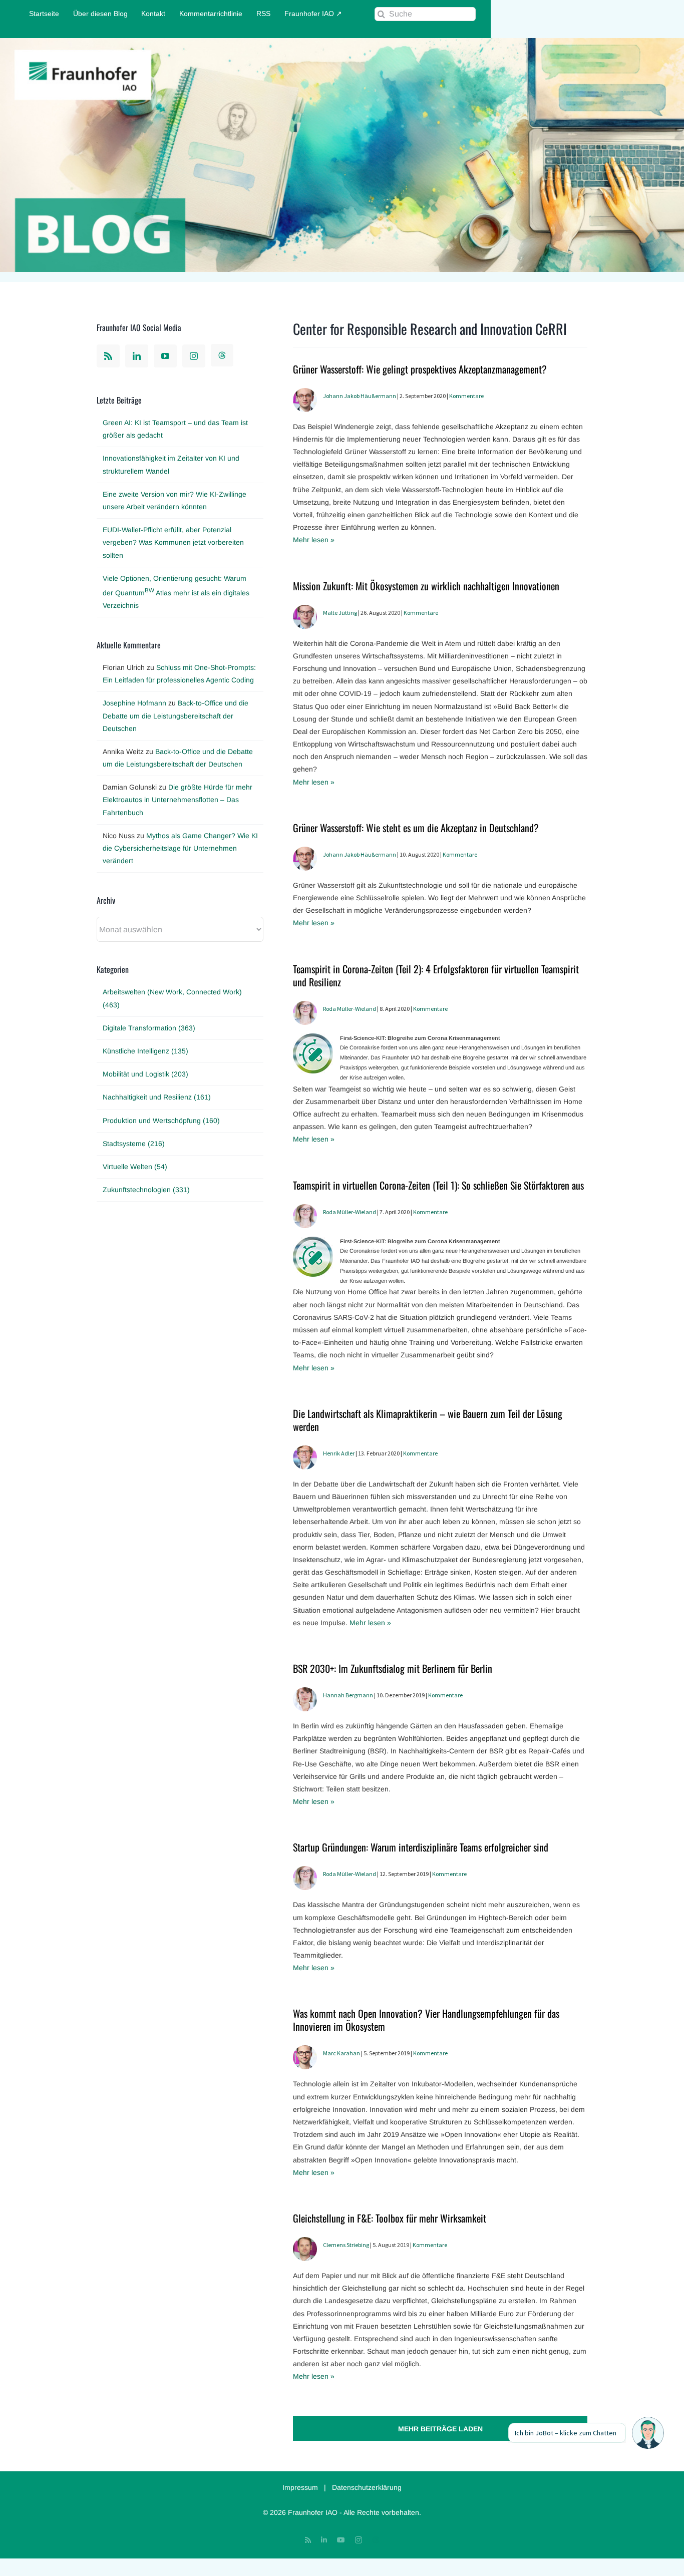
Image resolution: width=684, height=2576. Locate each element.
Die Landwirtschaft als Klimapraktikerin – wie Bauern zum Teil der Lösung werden (428, 1420)
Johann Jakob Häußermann (360, 396)
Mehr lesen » (314, 540)
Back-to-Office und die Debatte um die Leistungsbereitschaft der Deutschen (176, 715)
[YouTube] (165, 356)
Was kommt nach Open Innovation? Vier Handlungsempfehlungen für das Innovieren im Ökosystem (426, 2020)
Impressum (300, 2487)
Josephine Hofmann (134, 703)
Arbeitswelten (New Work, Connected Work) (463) (172, 998)
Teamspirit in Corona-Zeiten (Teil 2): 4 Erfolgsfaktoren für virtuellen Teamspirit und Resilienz (436, 975)
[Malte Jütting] (305, 611)
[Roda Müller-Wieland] (305, 1007)
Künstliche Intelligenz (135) (145, 1051)
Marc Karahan (341, 2053)
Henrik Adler (339, 1453)
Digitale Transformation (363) (149, 1028)
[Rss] (108, 356)
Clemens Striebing (346, 2245)
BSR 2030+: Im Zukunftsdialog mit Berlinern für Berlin (393, 1668)
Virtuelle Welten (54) (135, 1167)
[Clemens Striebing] (305, 2243)
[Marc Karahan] (305, 2051)
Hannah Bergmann (348, 1695)
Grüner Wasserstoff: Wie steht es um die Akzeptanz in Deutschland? (416, 828)
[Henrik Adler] (305, 1451)
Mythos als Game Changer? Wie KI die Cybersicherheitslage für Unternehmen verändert (180, 848)
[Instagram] (194, 356)
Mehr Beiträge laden (440, 2429)
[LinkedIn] (137, 356)
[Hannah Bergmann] (305, 1693)
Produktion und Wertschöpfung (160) (161, 1121)
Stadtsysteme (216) (134, 1144)
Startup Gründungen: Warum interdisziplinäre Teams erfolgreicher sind (421, 1847)
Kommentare (466, 396)
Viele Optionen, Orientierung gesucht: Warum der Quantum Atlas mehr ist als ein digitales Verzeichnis (176, 592)
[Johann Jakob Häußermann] (305, 394)
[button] (648, 2433)
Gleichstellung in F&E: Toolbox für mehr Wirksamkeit (390, 2218)
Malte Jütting (340, 613)
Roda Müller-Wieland (350, 1009)
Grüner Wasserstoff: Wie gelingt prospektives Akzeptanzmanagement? (420, 369)
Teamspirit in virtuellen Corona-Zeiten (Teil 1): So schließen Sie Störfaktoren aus (438, 1185)
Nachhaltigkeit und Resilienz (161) (157, 1097)
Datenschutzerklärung (367, 2487)
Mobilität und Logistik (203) (145, 1074)
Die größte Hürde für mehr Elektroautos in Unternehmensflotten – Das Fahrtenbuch (178, 800)
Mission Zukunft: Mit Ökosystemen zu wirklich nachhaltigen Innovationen (426, 586)
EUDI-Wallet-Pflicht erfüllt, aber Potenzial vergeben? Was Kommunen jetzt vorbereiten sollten (173, 542)
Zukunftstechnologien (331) (146, 1190)
